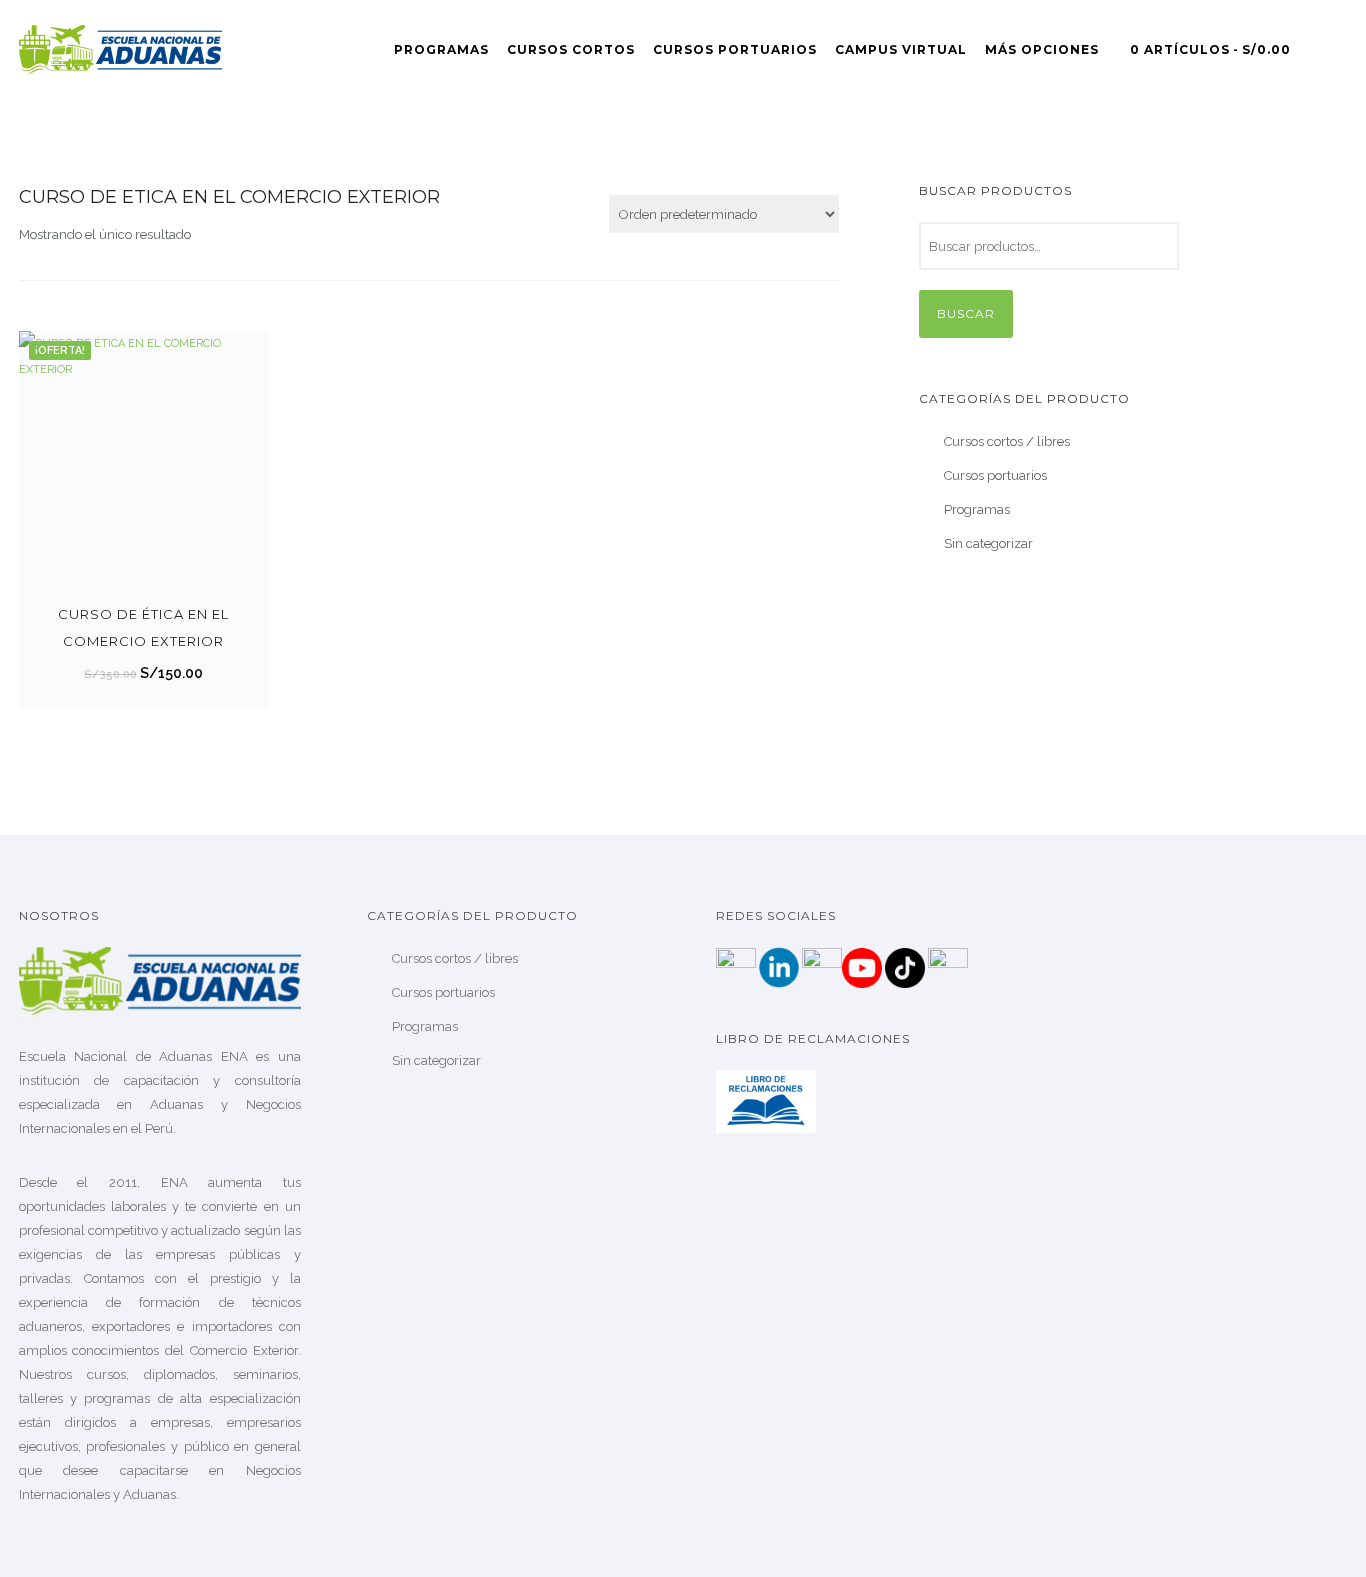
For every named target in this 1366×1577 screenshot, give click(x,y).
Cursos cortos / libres (1007, 441)
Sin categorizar (988, 543)
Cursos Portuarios (735, 49)
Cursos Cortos (571, 49)
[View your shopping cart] (1339, 49)
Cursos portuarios (995, 475)
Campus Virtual (901, 49)
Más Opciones (1042, 49)
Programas (441, 49)
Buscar (966, 313)
